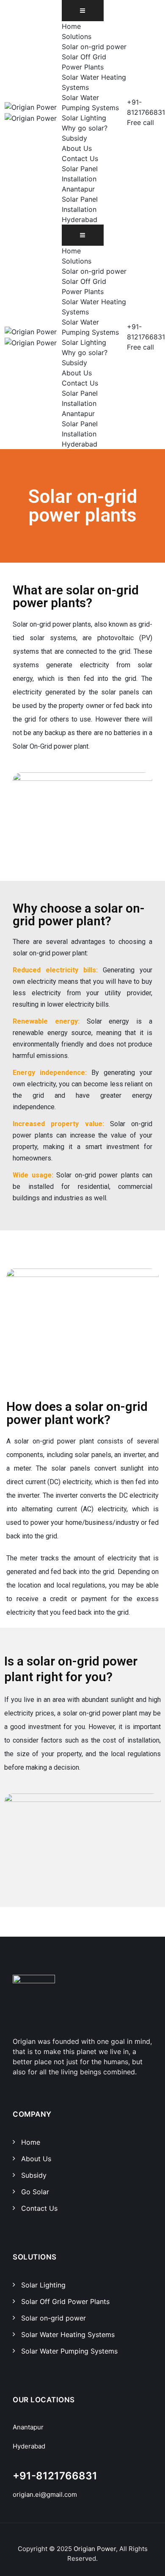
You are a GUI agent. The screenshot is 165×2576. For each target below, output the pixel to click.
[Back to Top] (147, 2562)
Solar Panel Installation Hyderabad (80, 209)
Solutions (77, 36)
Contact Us (80, 158)
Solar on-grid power (94, 47)
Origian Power (95, 2549)
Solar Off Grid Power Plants (65, 2301)
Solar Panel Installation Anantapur (80, 179)
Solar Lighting (84, 118)
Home (71, 26)
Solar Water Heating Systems (68, 2334)
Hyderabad (29, 2446)
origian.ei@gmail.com (45, 2494)
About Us (77, 148)
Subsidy (74, 138)
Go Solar (35, 2192)
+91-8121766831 (55, 2476)
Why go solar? (85, 128)
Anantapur (28, 2427)
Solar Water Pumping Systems (69, 2351)
